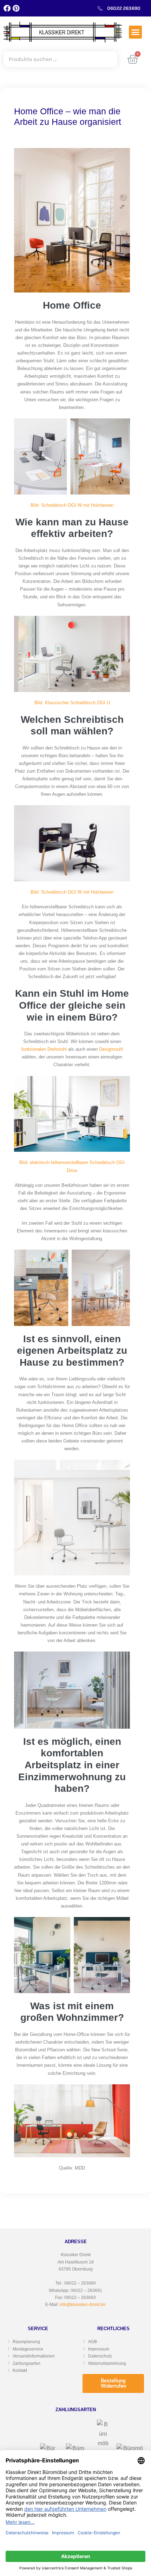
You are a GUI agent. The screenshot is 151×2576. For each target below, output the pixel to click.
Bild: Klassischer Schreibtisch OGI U (72, 703)
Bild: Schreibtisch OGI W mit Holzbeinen (72, 505)
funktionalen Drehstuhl (44, 1049)
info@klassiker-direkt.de (83, 2305)
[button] (136, 32)
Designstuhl (111, 1049)
